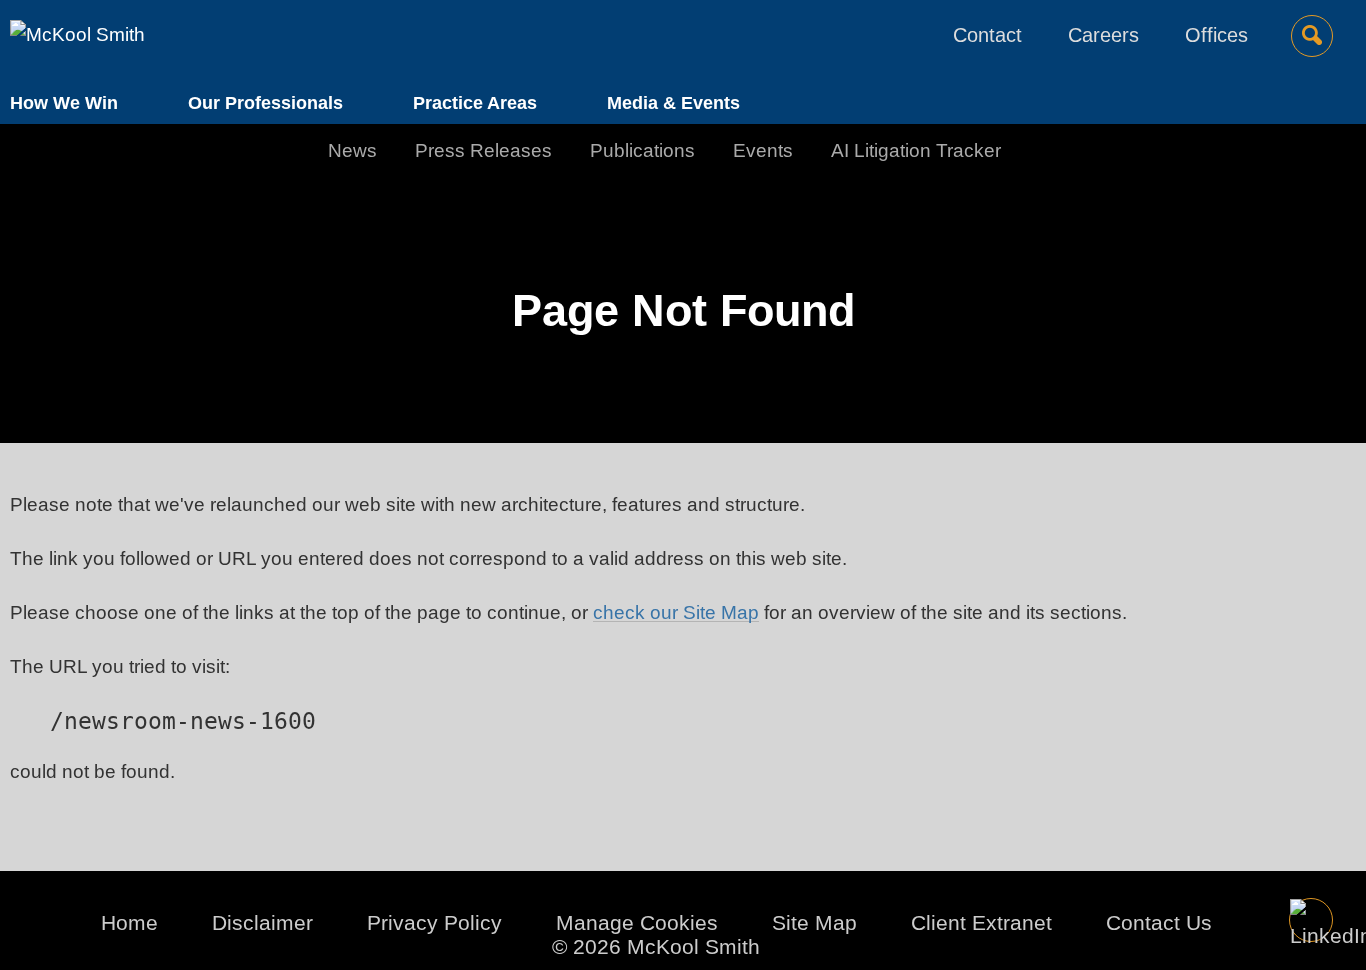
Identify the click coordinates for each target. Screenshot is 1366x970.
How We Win (64, 103)
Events (763, 150)
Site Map (814, 922)
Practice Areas (475, 103)
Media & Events (673, 103)
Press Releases (483, 150)
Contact (987, 35)
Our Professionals (265, 103)
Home (129, 922)
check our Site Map (676, 612)
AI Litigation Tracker (916, 150)
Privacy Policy (434, 922)
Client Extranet (981, 922)
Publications (642, 150)
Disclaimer (262, 922)
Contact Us (1159, 922)
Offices (1216, 35)
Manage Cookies (637, 922)
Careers (1103, 35)
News (352, 150)
